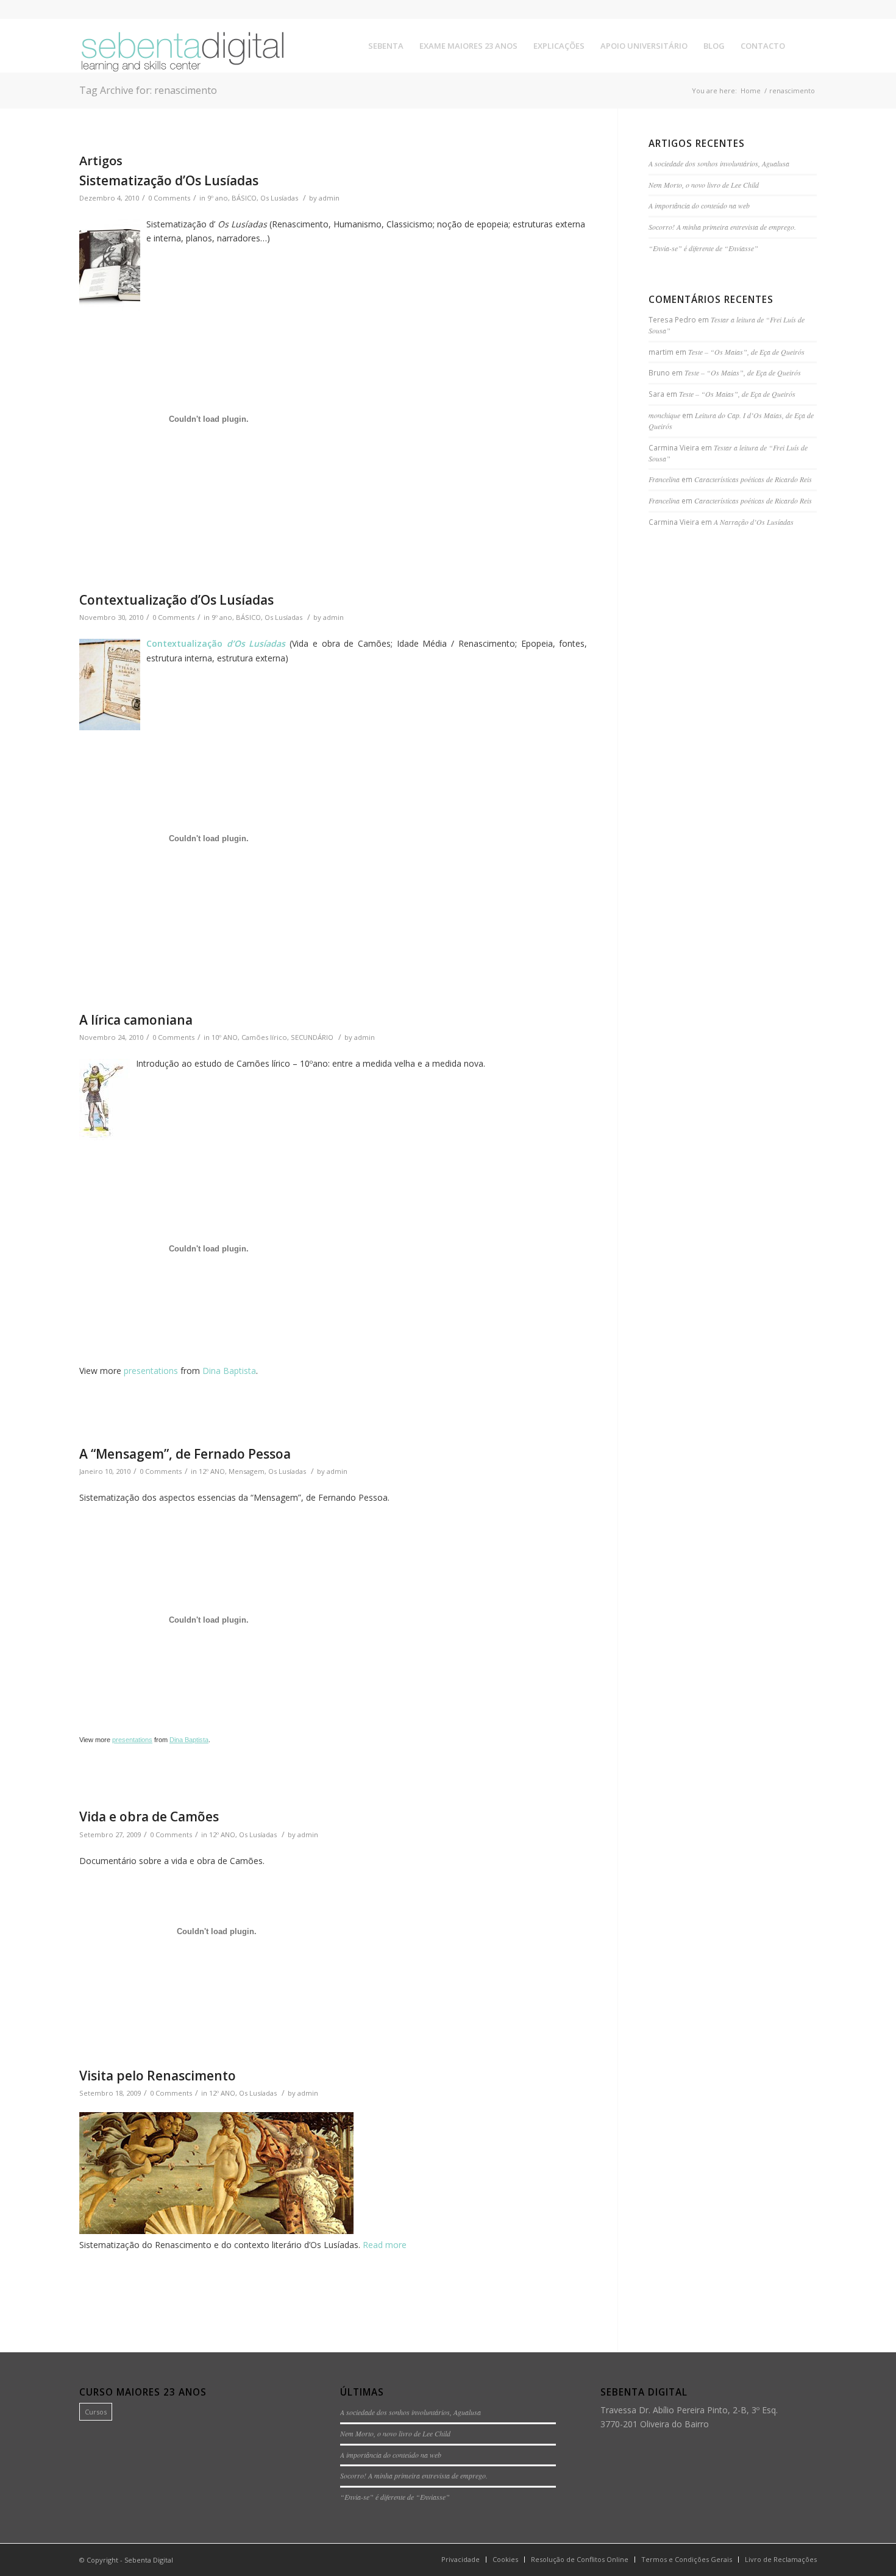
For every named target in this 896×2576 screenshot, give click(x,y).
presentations (151, 1371)
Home (751, 91)
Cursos (96, 2412)
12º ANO (212, 1471)
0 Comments (169, 198)
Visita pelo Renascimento (158, 2076)
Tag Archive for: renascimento (148, 90)
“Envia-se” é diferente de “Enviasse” (703, 248)
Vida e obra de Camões (149, 1816)
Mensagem (247, 1471)
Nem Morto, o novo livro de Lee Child (704, 185)
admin (329, 198)
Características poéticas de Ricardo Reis (753, 479)
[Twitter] (789, 9)
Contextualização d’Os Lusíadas (176, 600)
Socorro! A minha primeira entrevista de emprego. (722, 227)
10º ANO (225, 1037)
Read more (385, 2245)
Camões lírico (264, 1037)
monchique (664, 415)
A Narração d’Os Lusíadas (754, 522)
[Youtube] (808, 9)
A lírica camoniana (136, 1020)
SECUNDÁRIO (312, 1037)
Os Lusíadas (279, 198)
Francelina (664, 479)
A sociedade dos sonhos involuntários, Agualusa (719, 163)
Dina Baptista (229, 1371)
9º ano (218, 198)
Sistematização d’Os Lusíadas (169, 180)
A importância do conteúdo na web (699, 205)
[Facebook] (771, 9)
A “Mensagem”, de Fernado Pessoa (185, 1454)
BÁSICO (244, 198)
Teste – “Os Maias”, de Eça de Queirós (746, 352)
